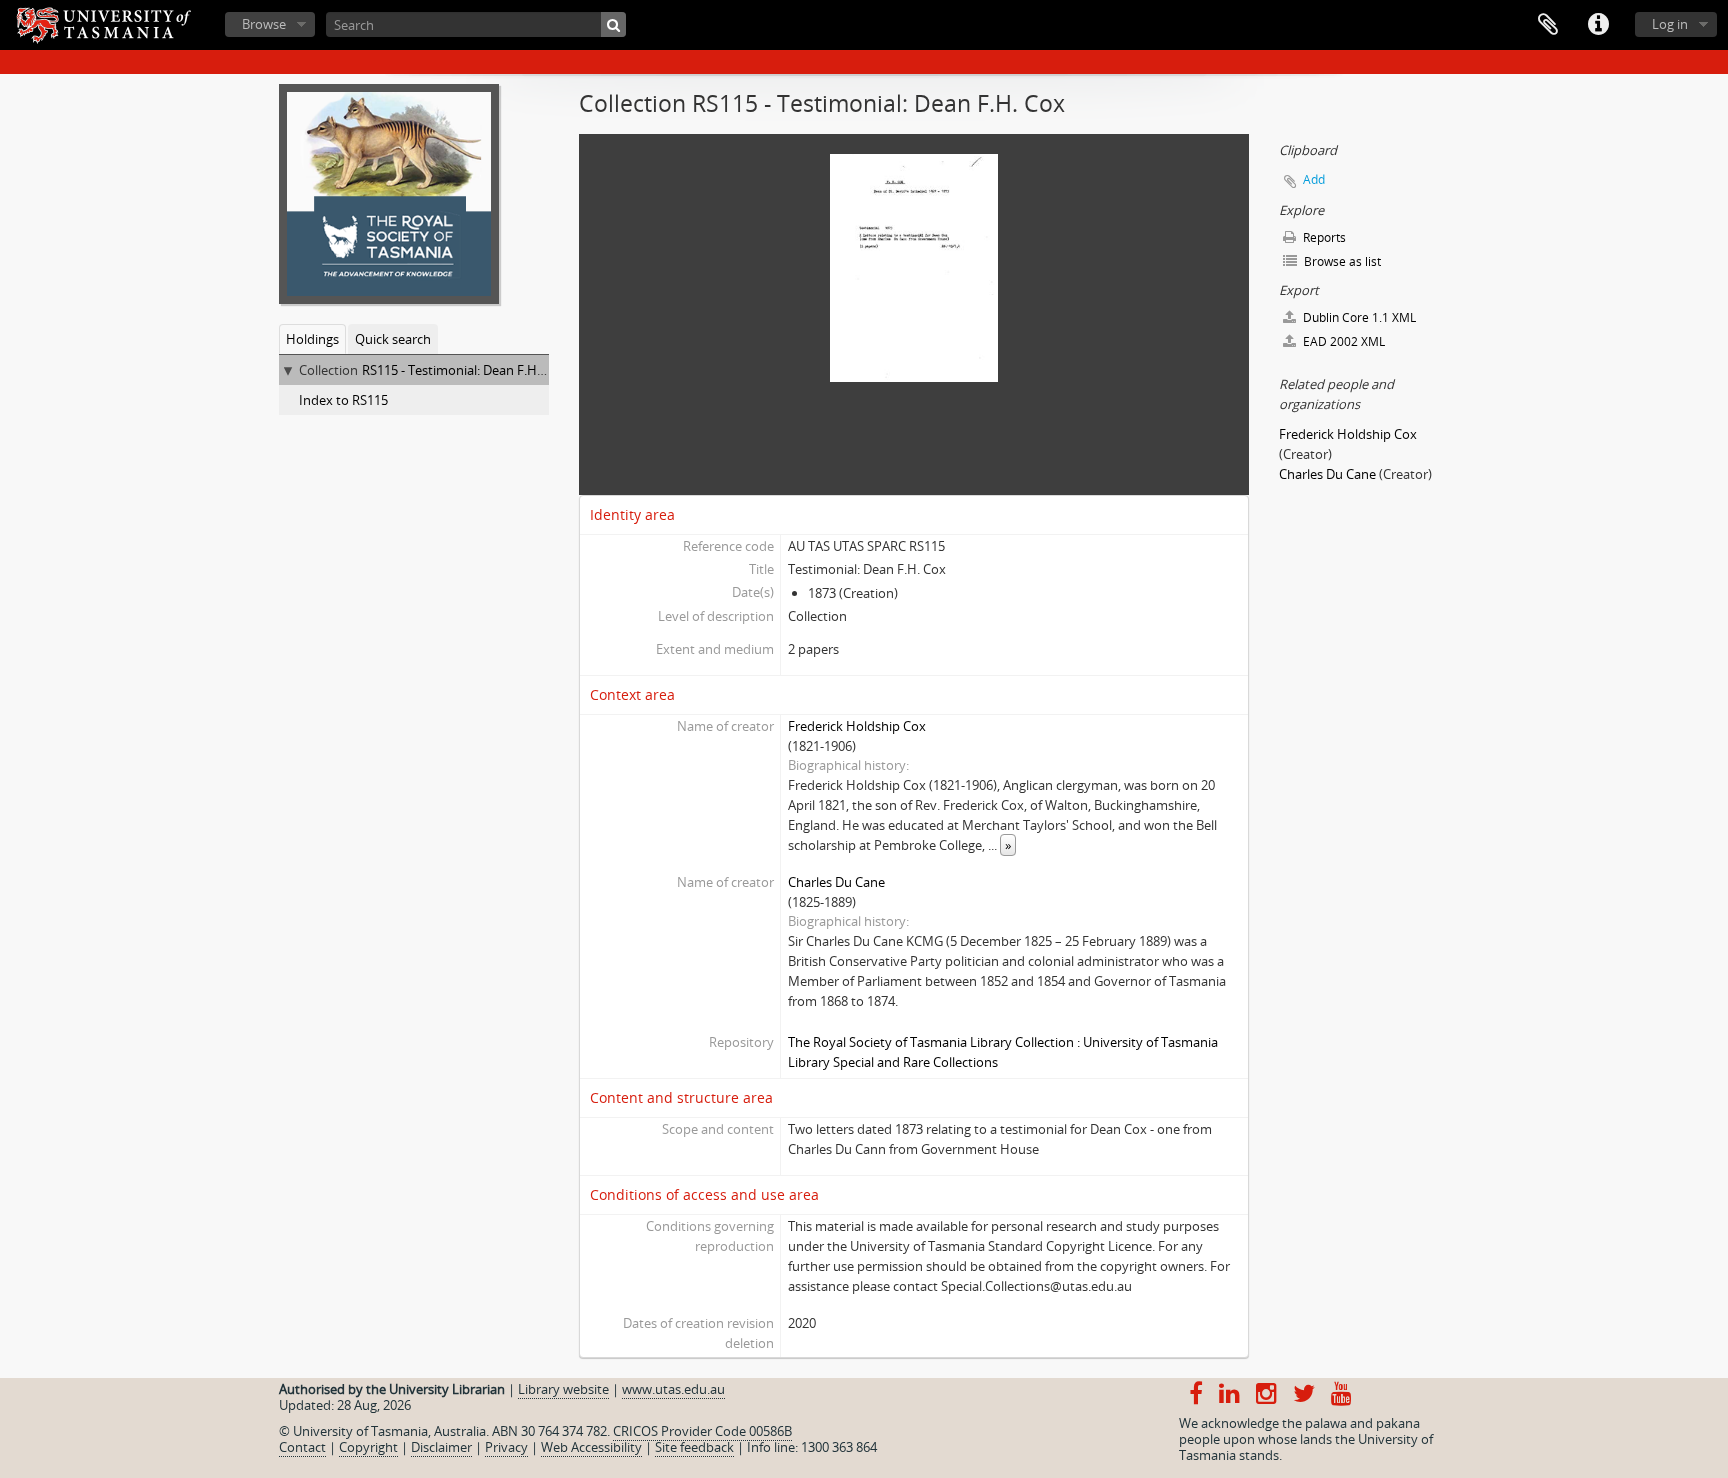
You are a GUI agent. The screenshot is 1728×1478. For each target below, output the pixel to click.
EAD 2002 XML (1342, 341)
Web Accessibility (591, 1447)
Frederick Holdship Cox (857, 726)
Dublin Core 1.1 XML (1358, 317)
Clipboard (1548, 25)
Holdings (312, 339)
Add (1314, 179)
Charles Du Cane (836, 882)
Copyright (368, 1447)
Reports (1323, 237)
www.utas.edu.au (673, 1389)
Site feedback (694, 1447)
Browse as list (1341, 261)
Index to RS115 (343, 400)
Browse (264, 24)
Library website (563, 1389)
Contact (302, 1447)
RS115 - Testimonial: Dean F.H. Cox (464, 370)
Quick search (393, 339)
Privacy (506, 1447)
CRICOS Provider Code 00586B (702, 1431)
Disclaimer (441, 1447)
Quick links (1598, 25)
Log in (1670, 24)
